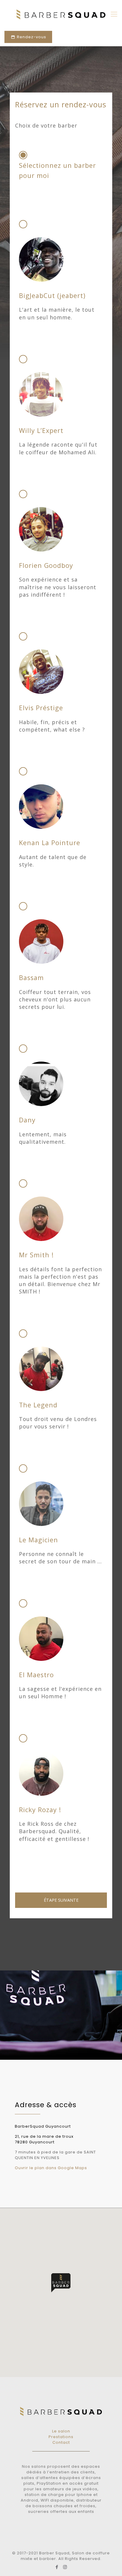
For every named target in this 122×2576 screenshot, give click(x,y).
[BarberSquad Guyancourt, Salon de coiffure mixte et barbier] (61, 14)
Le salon (61, 2431)
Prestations (61, 2437)
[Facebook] (57, 2567)
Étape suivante (61, 1900)
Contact (61, 2442)
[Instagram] (65, 2567)
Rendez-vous (31, 37)
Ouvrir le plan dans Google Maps (51, 2168)
